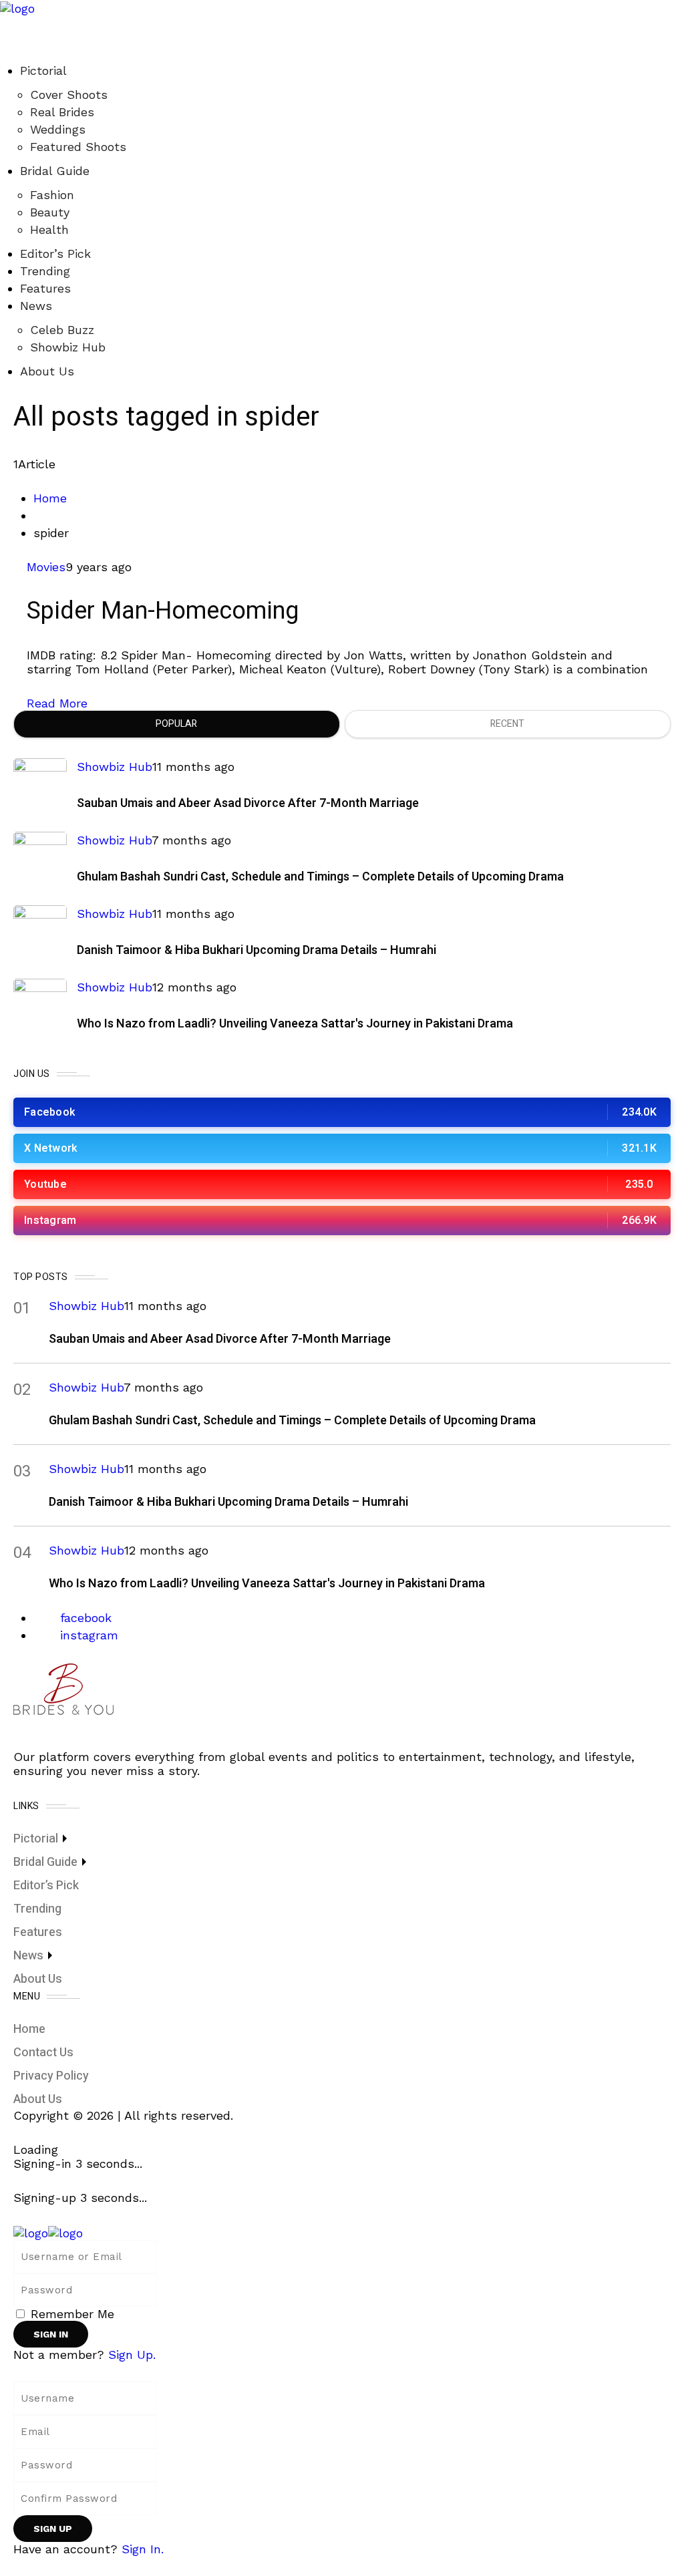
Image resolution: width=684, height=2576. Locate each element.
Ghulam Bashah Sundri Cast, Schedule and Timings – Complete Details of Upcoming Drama (320, 877)
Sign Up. (132, 2355)
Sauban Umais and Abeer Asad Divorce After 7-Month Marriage (248, 803)
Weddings (58, 129)
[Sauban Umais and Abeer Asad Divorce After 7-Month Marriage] (40, 785)
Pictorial (43, 70)
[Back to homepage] (48, 2232)
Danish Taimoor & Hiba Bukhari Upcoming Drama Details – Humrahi (256, 950)
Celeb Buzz (62, 330)
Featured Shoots (78, 147)
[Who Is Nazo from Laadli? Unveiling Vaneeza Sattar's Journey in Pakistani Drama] (40, 1005)
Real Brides (62, 112)
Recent (507, 724)
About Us (47, 371)
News (36, 306)
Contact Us (43, 2053)
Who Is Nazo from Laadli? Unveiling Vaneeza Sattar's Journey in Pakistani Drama (295, 1024)
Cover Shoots (69, 95)
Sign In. (143, 2549)
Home (50, 498)
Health (49, 229)
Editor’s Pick (55, 254)
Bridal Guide (55, 171)
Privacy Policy (51, 2076)
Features (45, 288)
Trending (45, 271)
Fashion (52, 195)
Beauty (50, 212)
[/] (5, 22)
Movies (46, 567)
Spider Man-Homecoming (163, 611)
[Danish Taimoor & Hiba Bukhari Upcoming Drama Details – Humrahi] (40, 932)
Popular (176, 724)
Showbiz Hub (68, 347)
